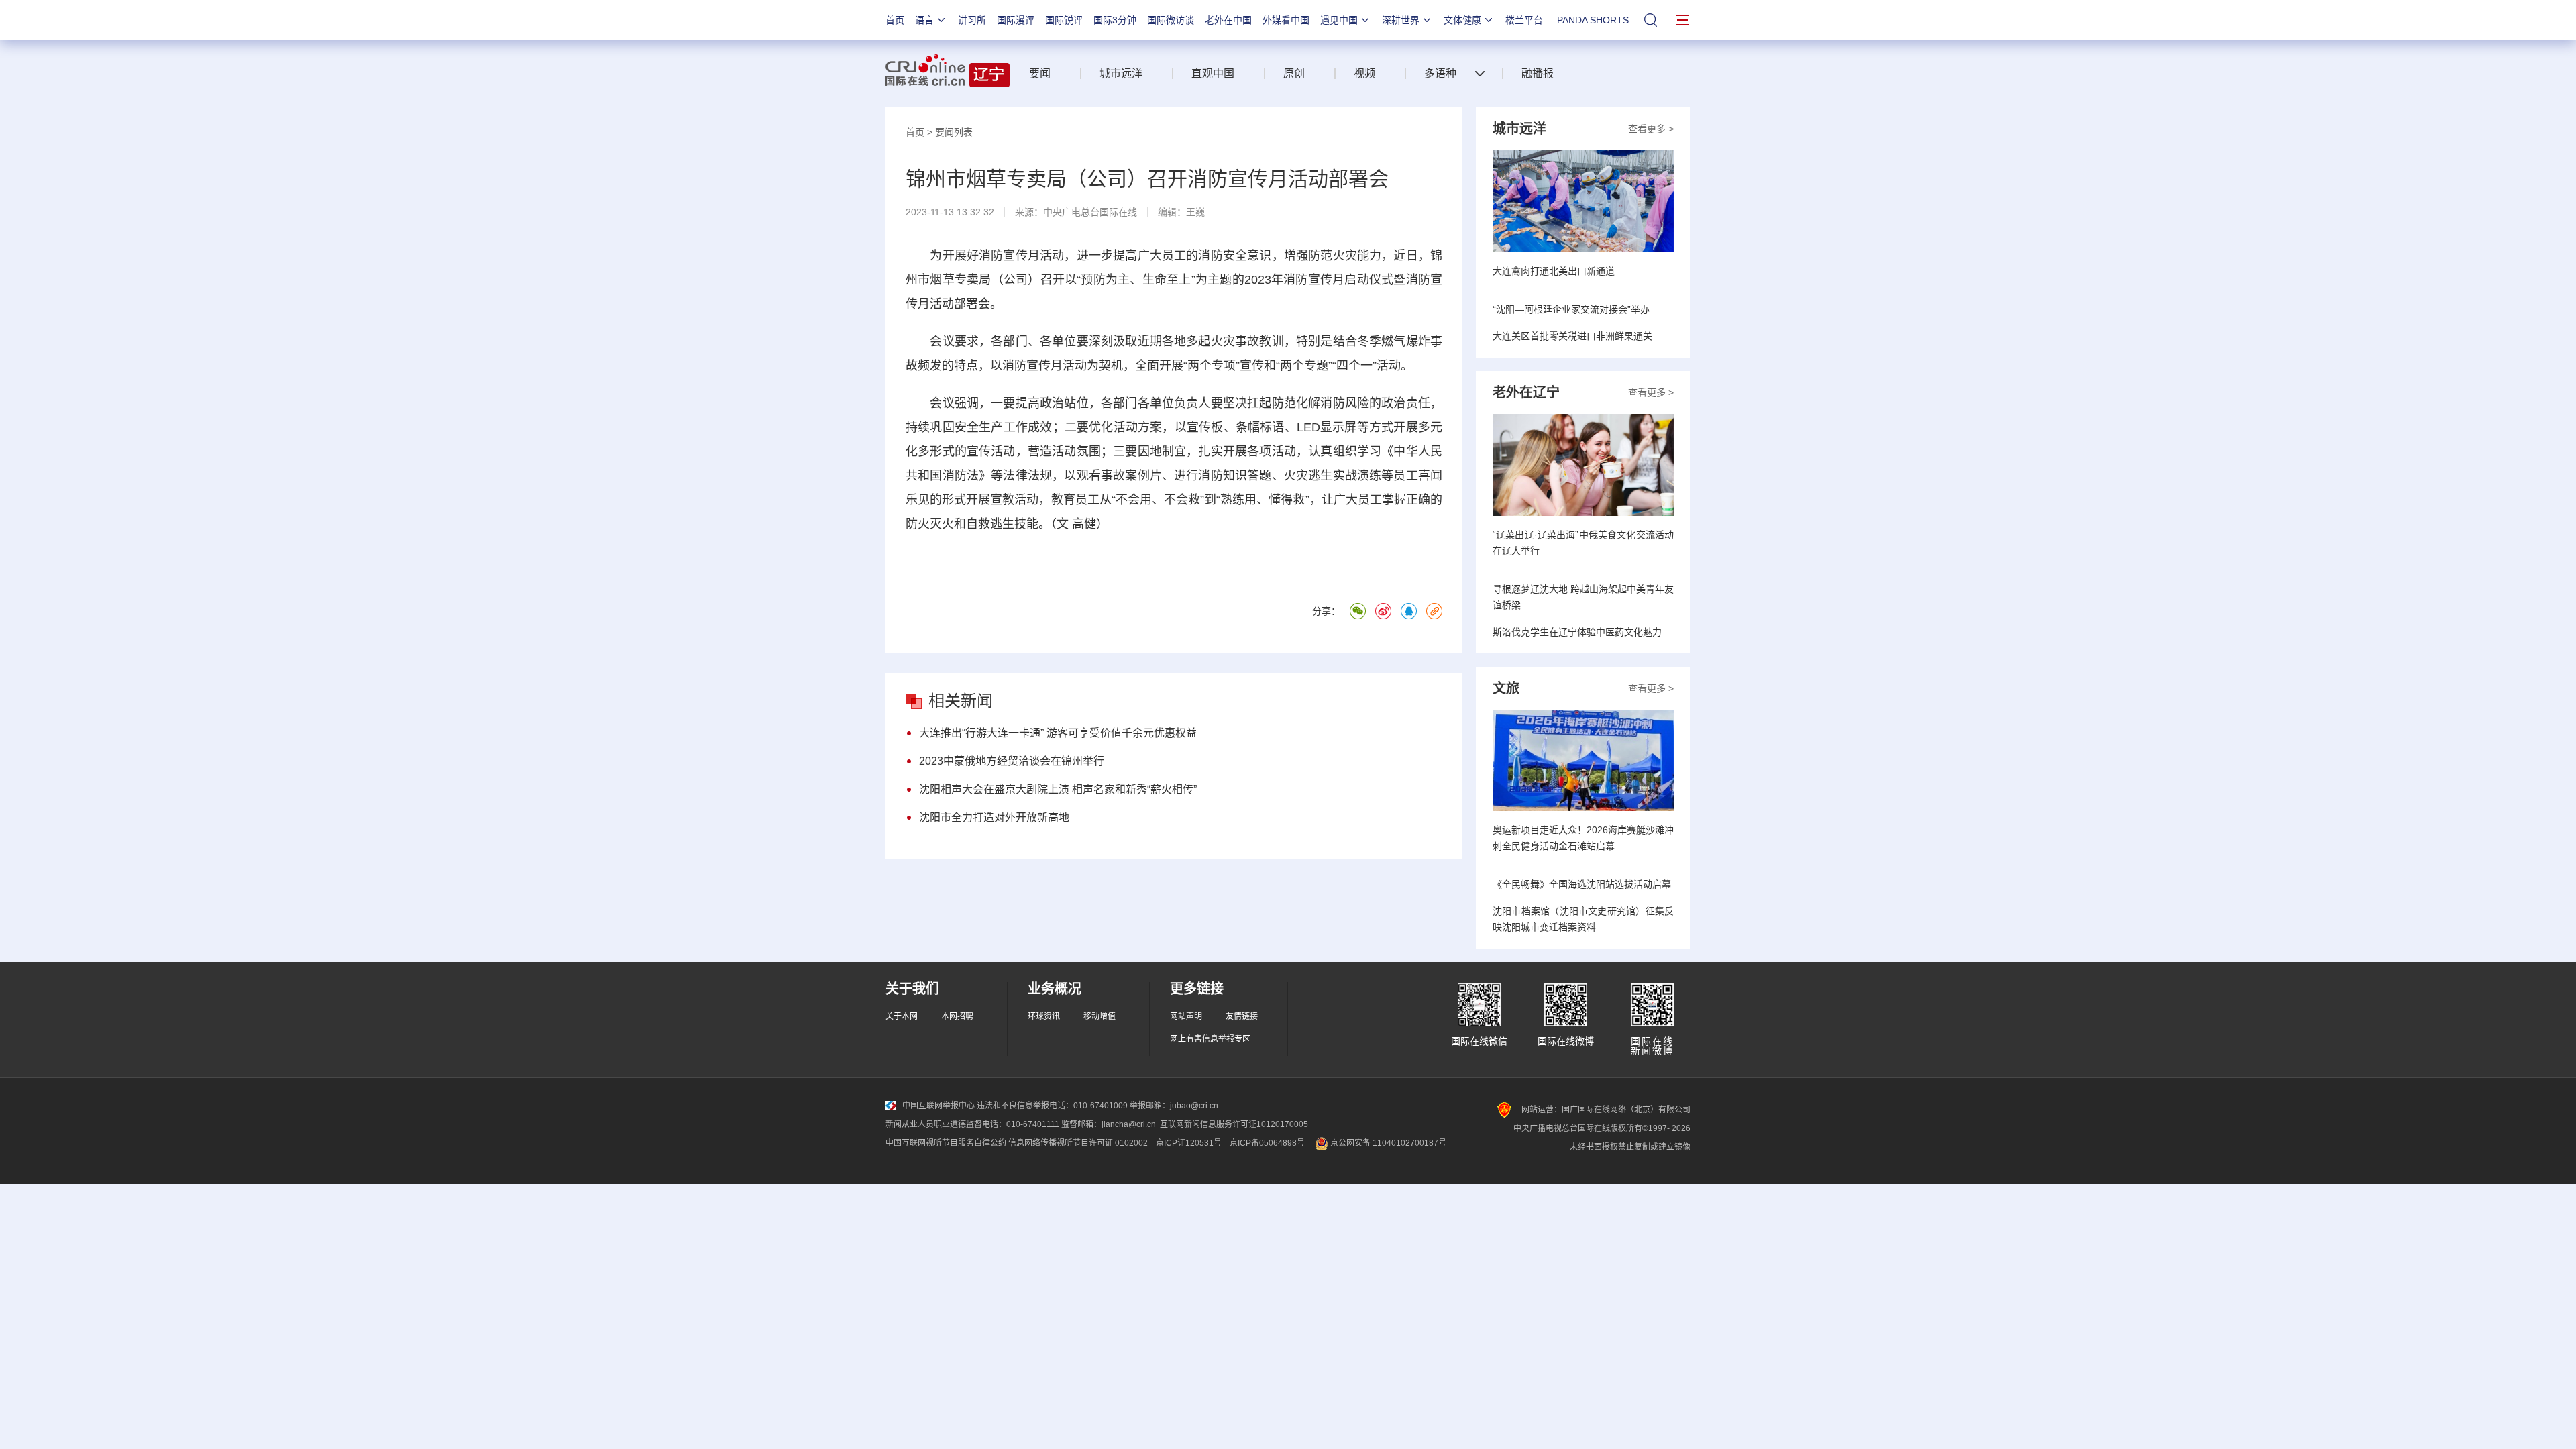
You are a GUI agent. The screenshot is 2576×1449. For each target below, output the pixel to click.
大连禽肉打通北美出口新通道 (1554, 271)
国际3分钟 (1115, 20)
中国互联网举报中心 (938, 1106)
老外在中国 (1228, 20)
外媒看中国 (1286, 20)
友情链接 (1242, 1016)
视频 (1364, 73)
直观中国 (1213, 73)
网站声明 (1186, 1016)
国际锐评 (1064, 20)
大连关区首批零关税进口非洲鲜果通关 (1572, 336)
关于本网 (902, 1016)
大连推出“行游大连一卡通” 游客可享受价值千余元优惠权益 (1058, 733)
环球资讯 (1044, 1016)
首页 (895, 20)
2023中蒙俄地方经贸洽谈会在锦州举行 (1012, 761)
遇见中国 (1339, 20)
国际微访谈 (1171, 20)
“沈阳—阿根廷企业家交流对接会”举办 (1571, 309)
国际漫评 (1016, 20)
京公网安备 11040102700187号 (1387, 1143)
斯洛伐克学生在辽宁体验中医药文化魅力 (1577, 632)
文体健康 (1462, 20)
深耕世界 (1401, 20)
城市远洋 (1121, 73)
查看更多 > (1651, 129)
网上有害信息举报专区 (1210, 1039)
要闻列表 (954, 132)
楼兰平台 (1524, 20)
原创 (1294, 73)
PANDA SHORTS (1593, 20)
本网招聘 (957, 1016)
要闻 (1040, 73)
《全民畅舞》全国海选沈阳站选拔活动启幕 (1582, 884)
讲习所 (972, 20)
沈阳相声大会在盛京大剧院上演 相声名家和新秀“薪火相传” (1058, 789)
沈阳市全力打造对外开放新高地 (994, 817)
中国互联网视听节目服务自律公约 (946, 1143)
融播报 (1538, 73)
